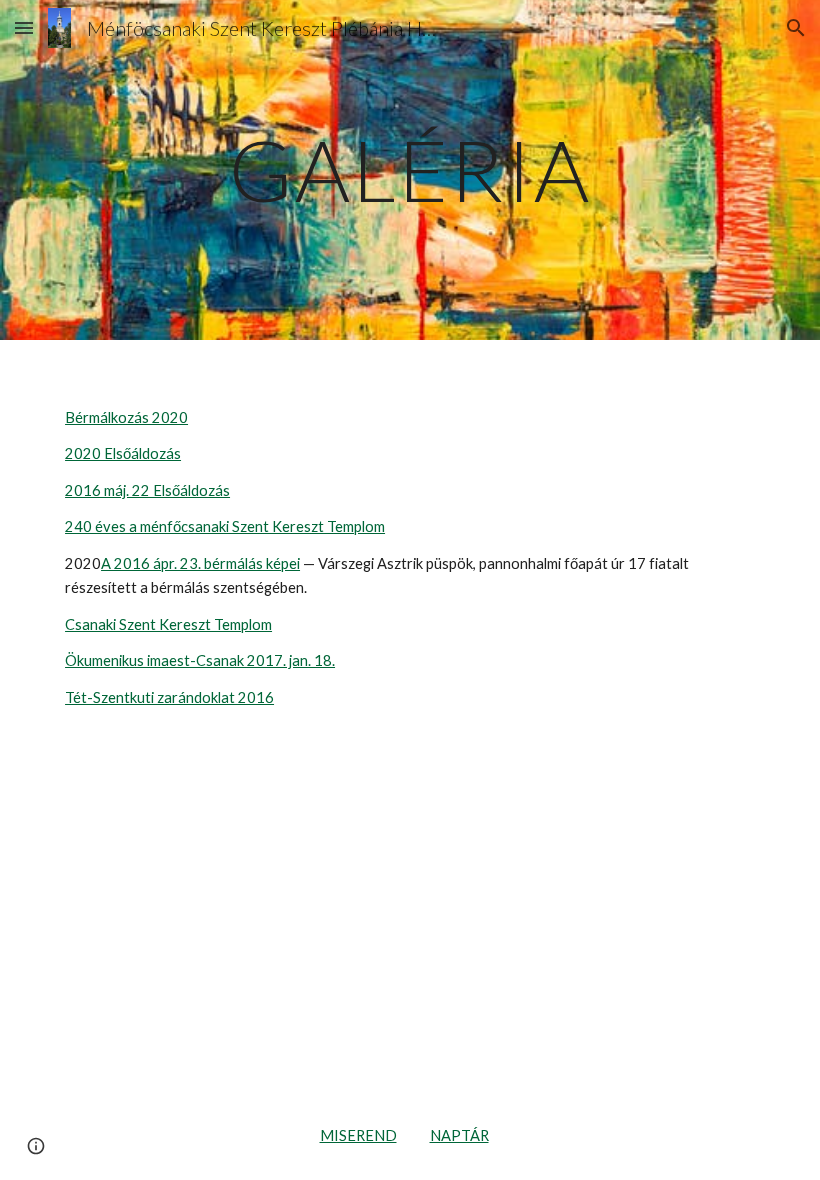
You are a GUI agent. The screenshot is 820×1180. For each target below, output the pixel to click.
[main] (410, 169)
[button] (24, 27)
